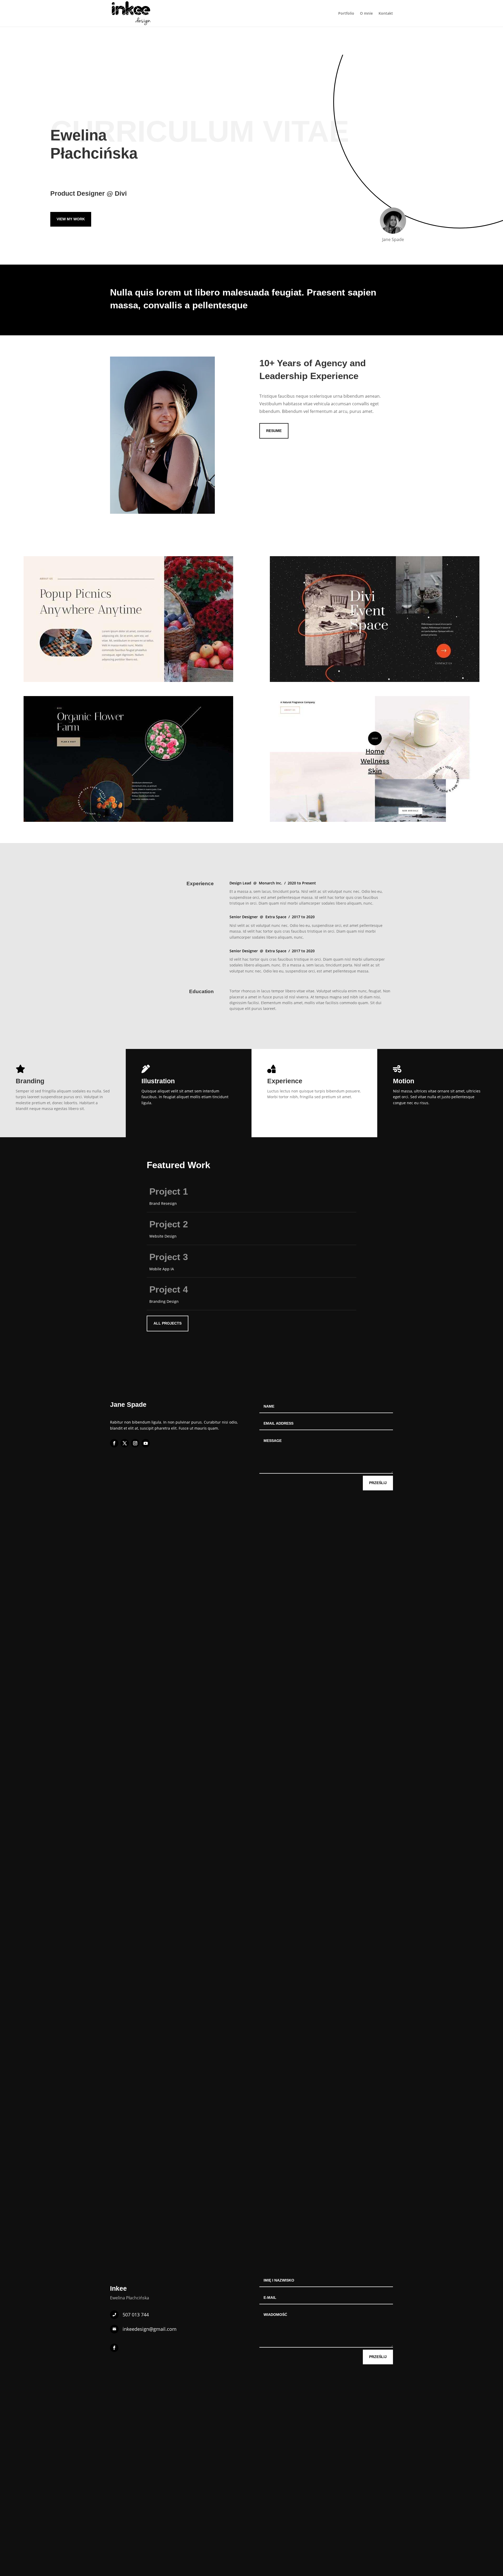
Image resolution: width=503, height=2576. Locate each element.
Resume (274, 431)
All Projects (168, 1323)
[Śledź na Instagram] (135, 1443)
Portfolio (346, 14)
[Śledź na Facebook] (114, 1443)
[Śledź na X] (125, 1443)
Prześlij (378, 1483)
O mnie (366, 14)
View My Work (71, 219)
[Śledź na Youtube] (146, 1443)
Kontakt (386, 14)
